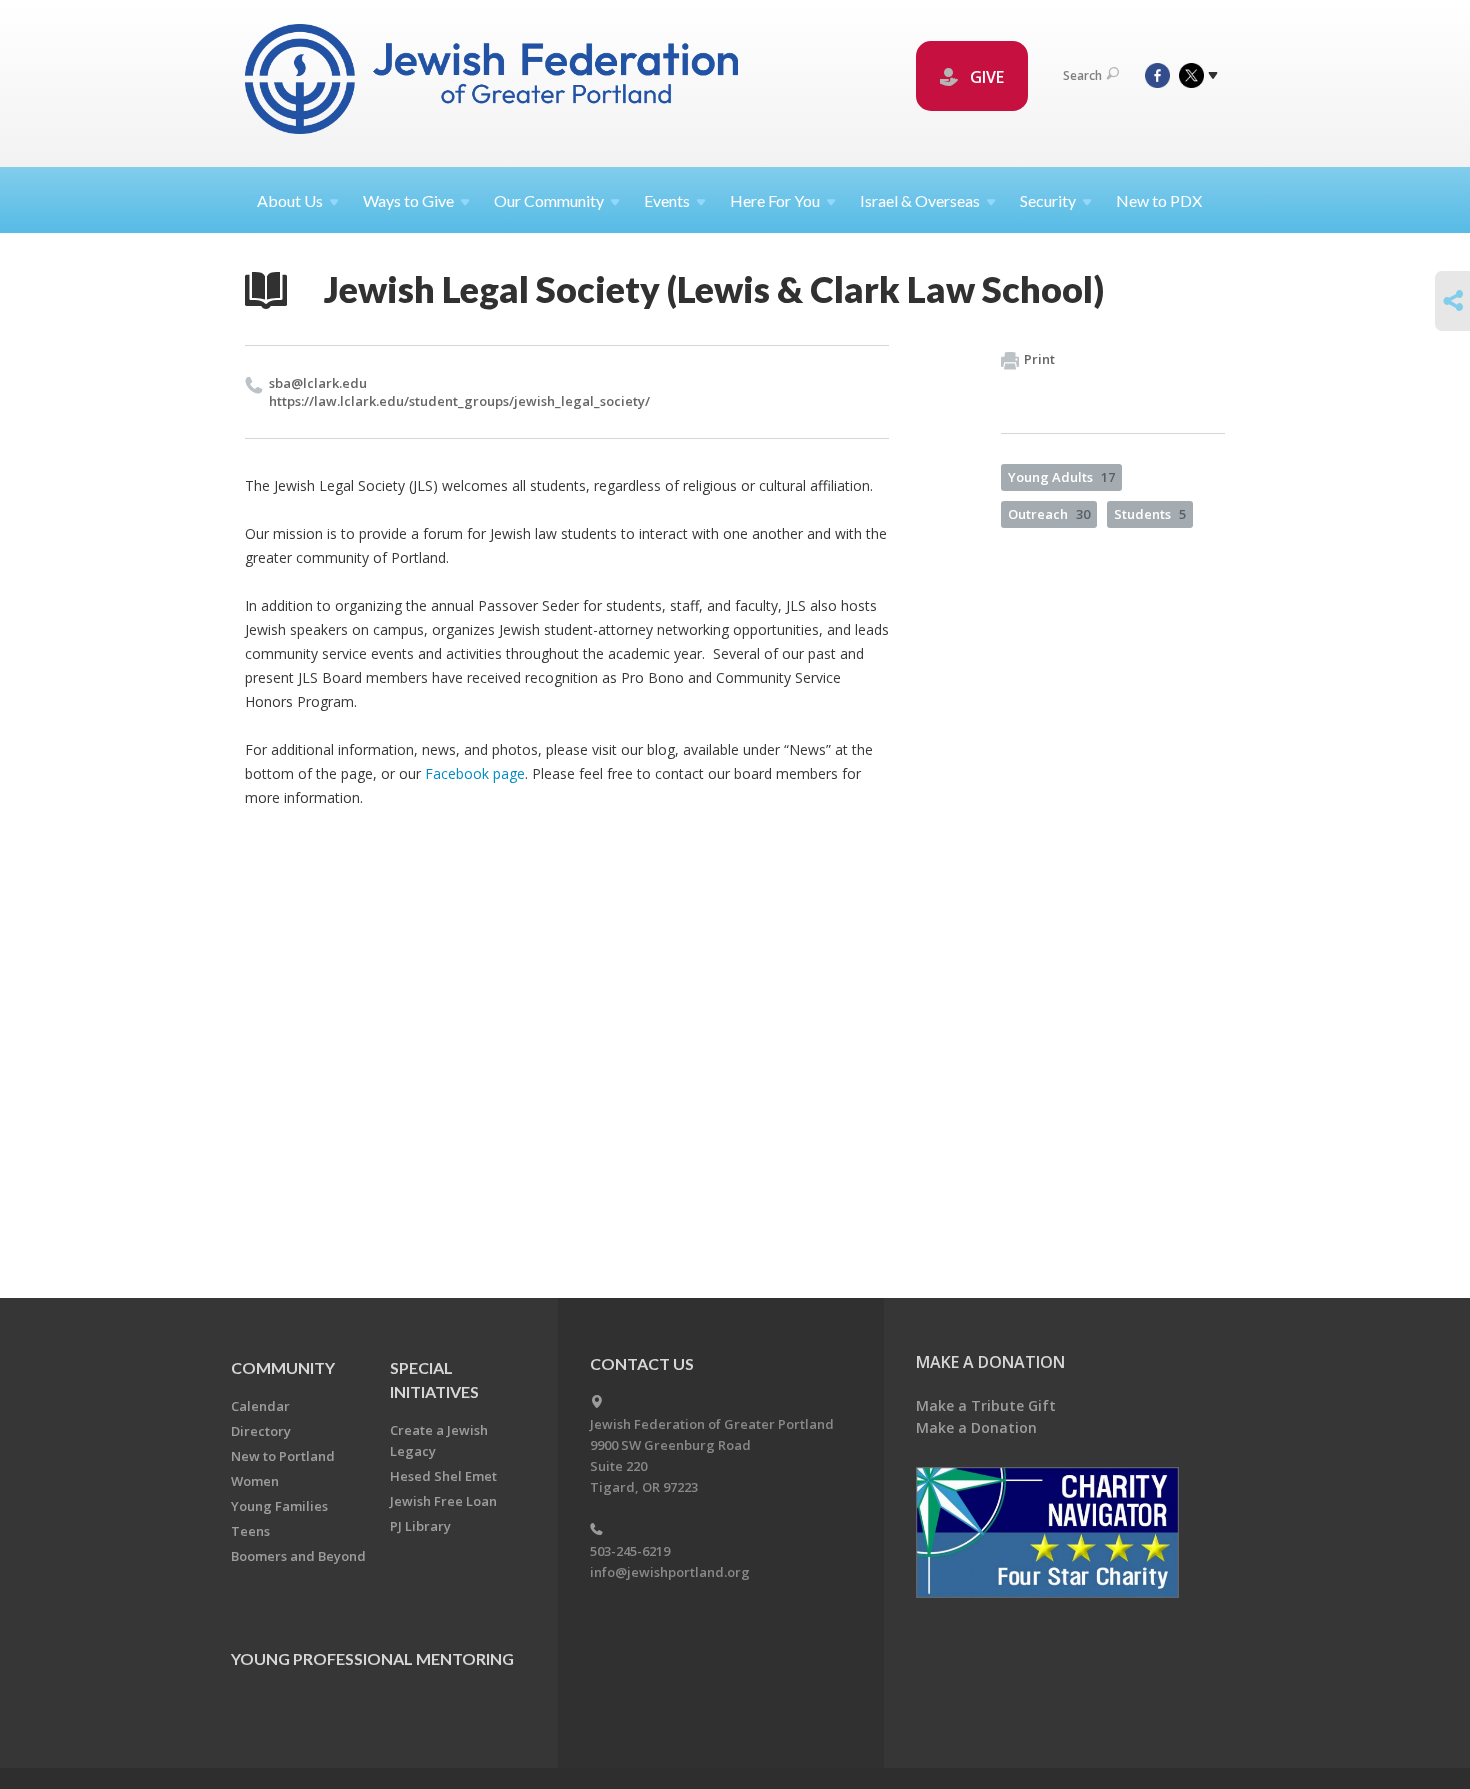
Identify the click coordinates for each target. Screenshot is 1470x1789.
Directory (261, 1431)
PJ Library (420, 1526)
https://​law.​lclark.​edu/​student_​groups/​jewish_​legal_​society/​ (459, 401)
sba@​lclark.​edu (318, 383)
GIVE (985, 77)
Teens (250, 1531)
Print (1039, 359)
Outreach (1049, 514)
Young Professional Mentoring (372, 1658)
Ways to (408, 200)
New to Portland (283, 1456)
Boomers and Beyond (298, 1556)
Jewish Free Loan (443, 1501)
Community (283, 1367)
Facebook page (475, 773)
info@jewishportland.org (670, 1572)
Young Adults (1061, 477)
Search (1082, 75)
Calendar (260, 1406)
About (290, 200)
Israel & (920, 200)
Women (255, 1481)
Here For (775, 200)
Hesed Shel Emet (443, 1476)
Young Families (279, 1506)
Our (549, 200)
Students (1150, 514)
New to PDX (1159, 200)
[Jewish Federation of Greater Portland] (493, 82)
